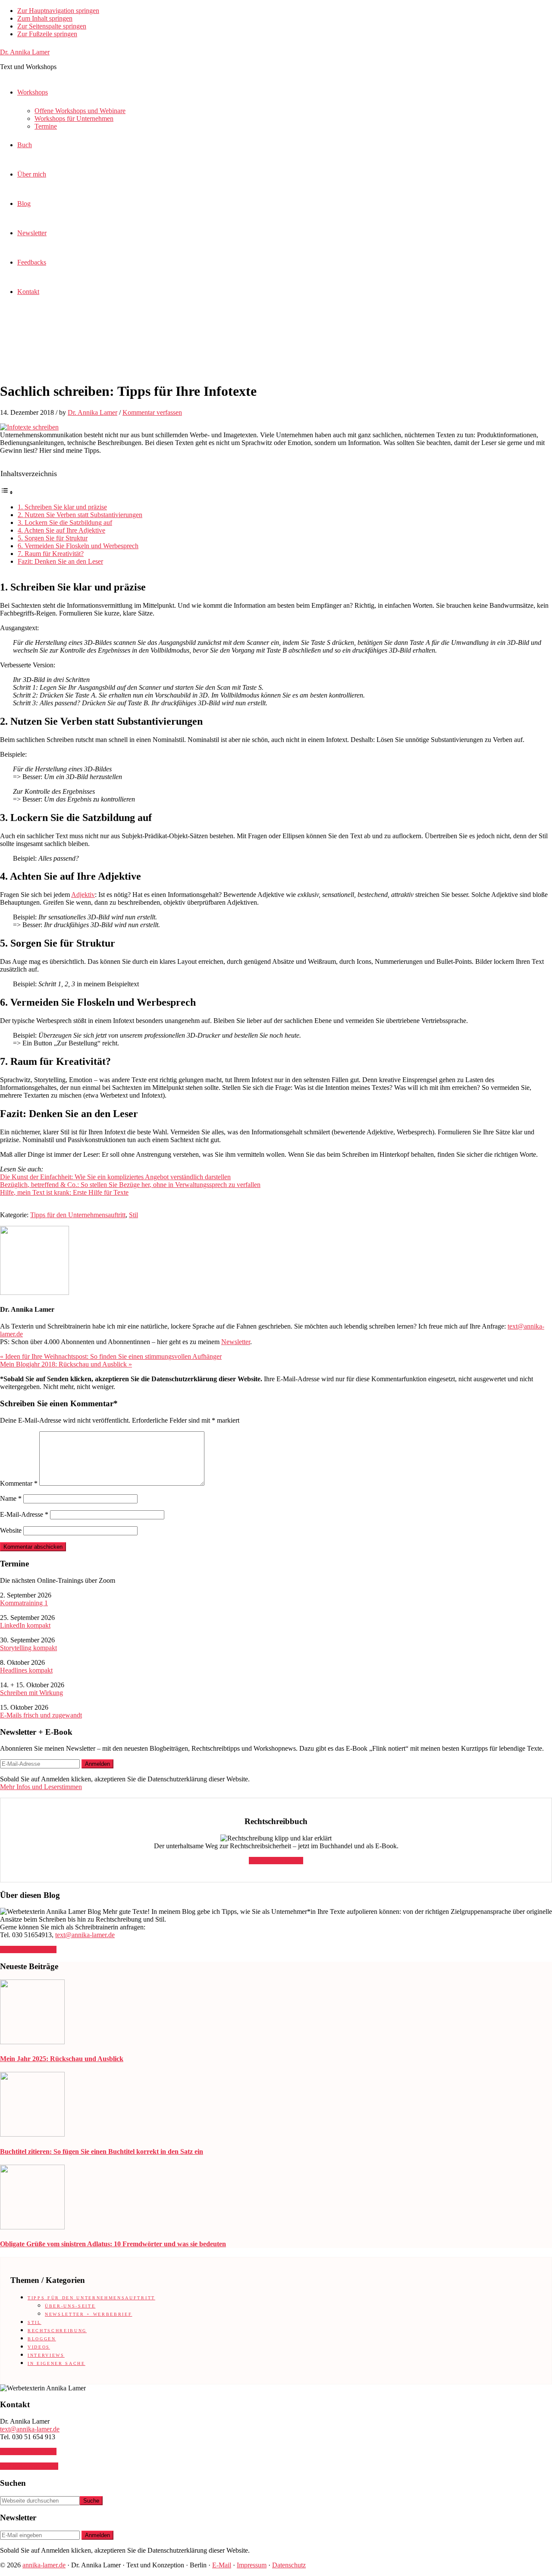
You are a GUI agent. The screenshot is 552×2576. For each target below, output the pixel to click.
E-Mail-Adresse (24, 1514)
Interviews (46, 2355)
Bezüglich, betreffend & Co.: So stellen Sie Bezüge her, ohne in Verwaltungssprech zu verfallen (130, 1185)
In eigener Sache (56, 2363)
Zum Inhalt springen (45, 18)
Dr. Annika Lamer (25, 52)
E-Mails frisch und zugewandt (41, 1715)
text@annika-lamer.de (85, 1935)
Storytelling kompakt (28, 1648)
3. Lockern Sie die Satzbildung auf (65, 522)
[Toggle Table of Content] (7, 492)
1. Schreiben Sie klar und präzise (62, 507)
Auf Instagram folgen (29, 2466)
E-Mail (222, 2565)
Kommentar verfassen (152, 412)
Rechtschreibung (57, 2331)
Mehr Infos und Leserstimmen (41, 1787)
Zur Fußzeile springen (47, 34)
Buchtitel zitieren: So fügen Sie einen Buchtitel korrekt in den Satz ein (102, 2151)
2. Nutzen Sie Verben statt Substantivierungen (80, 515)
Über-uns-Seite (70, 2306)
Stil (133, 1215)
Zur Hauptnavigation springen (58, 11)
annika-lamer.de (44, 2565)
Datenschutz (289, 2565)
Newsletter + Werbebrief (88, 2314)
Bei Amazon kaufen (276, 1861)
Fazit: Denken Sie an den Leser (60, 561)
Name (11, 1498)
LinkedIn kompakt (25, 1625)
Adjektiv (83, 895)
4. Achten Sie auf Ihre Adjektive (61, 530)
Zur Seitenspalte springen (52, 26)
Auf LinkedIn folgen (28, 1949)
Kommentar (19, 1483)
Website (11, 1530)
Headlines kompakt (26, 1670)
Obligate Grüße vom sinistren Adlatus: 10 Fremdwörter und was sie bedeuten (113, 2244)
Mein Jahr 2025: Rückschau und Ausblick (62, 2059)
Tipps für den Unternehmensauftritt (78, 1215)
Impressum (252, 2565)
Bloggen (42, 2339)
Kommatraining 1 (24, 1603)
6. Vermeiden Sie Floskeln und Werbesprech (78, 546)
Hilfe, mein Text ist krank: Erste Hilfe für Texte (64, 1192)
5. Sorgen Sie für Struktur (53, 538)
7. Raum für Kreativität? (51, 554)
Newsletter (236, 1342)
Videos (39, 2347)
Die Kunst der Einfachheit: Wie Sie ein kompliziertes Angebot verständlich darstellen (115, 1177)
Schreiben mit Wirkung (31, 1693)
